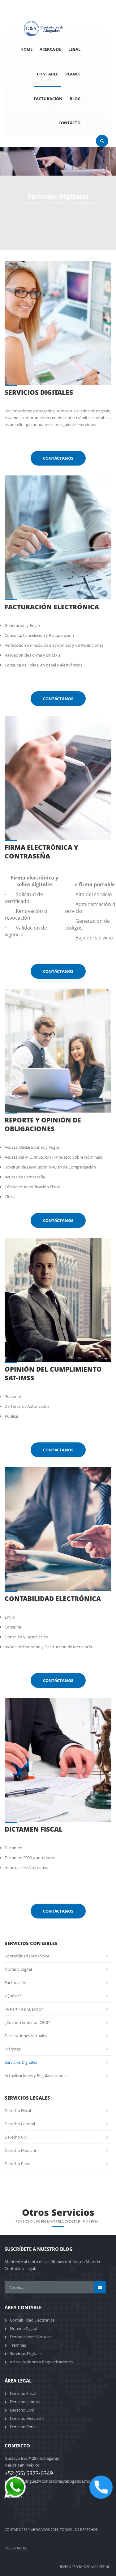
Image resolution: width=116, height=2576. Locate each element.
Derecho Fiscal (18, 2110)
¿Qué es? (13, 1996)
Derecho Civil (17, 2137)
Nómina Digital (18, 1969)
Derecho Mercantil (21, 2150)
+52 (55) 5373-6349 (64, 3)
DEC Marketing (97, 2567)
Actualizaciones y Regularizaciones (36, 2076)
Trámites (13, 2049)
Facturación (15, 1982)
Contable (62, 203)
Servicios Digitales (21, 2062)
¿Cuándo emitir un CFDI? (27, 2022)
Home (47, 203)
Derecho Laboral (20, 2124)
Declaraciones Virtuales (26, 2036)
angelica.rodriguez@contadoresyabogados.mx (47, 2481)
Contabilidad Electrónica (27, 1956)
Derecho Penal (18, 2164)
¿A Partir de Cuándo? (24, 2009)
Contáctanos (58, 458)
